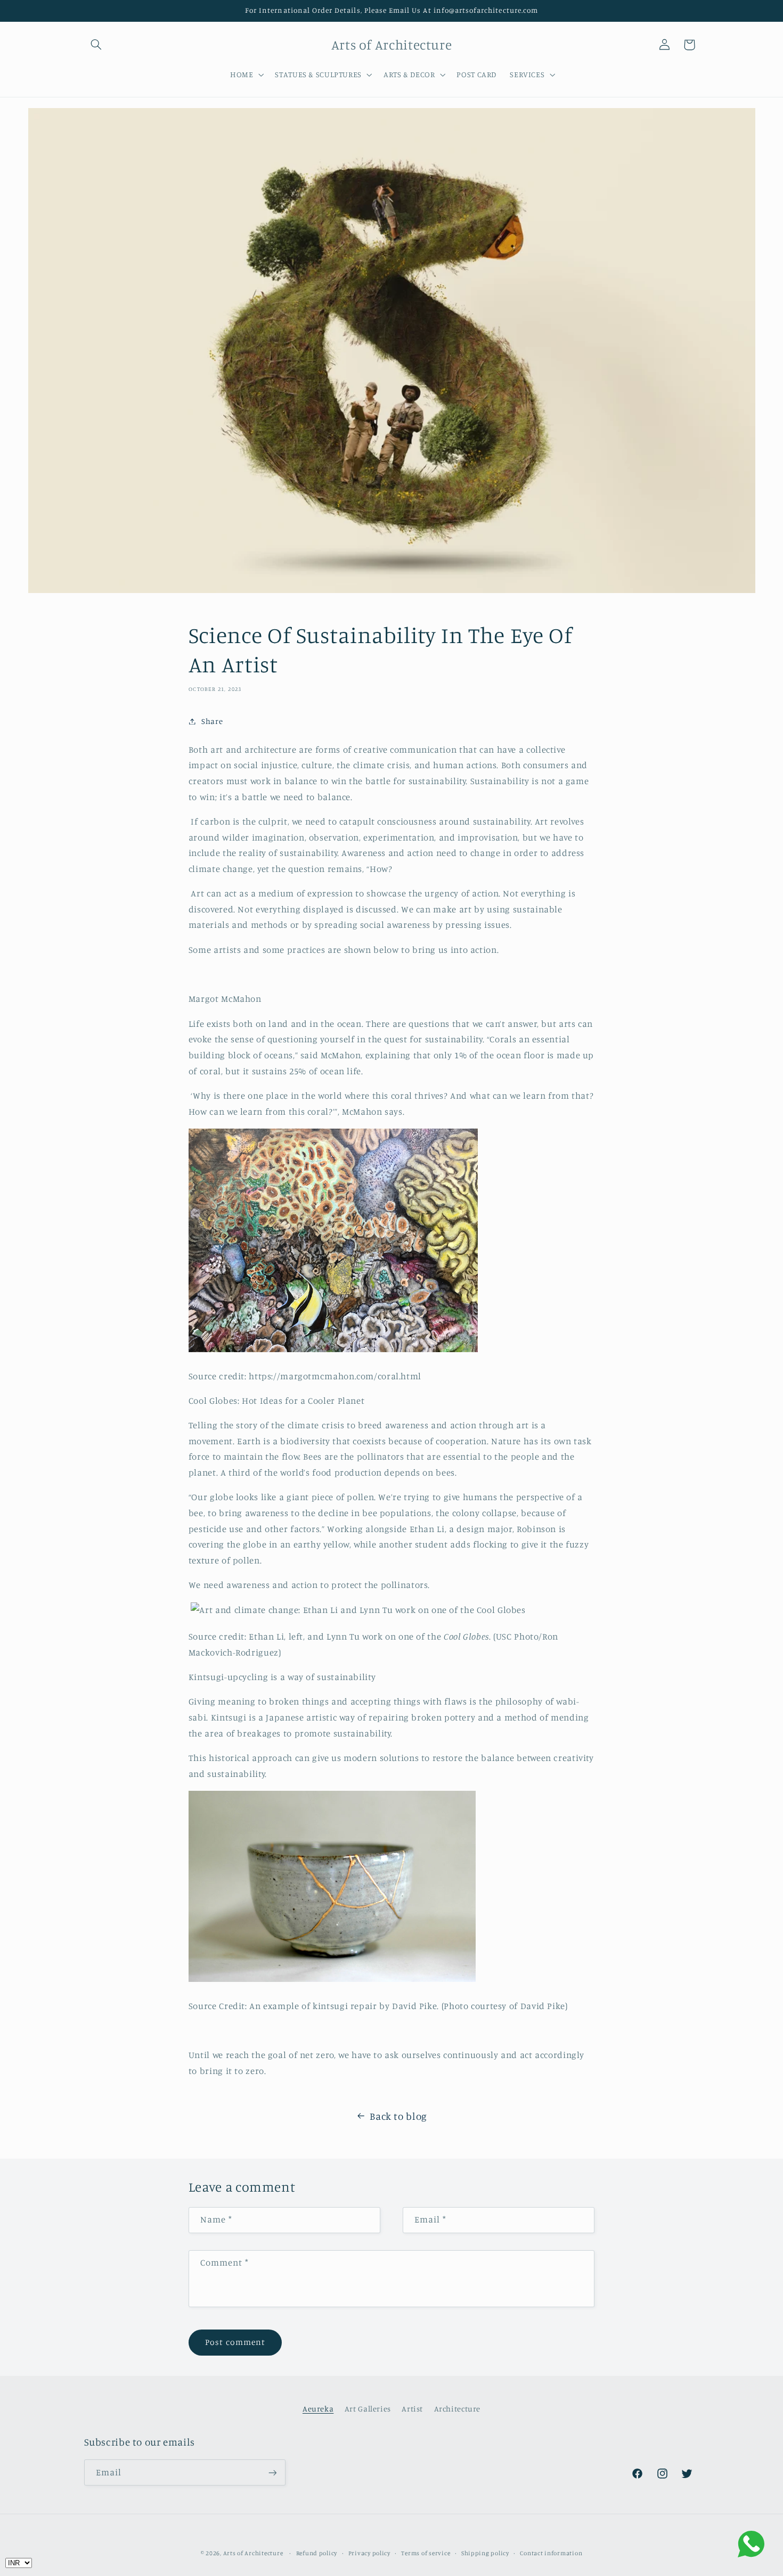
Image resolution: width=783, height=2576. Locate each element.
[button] (96, 45)
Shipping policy (485, 2553)
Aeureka (318, 2409)
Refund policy (317, 2553)
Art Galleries (368, 2409)
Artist (412, 2409)
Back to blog (398, 2116)
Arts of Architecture (253, 2553)
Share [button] (212, 721)
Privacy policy (369, 2553)
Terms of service (426, 2553)
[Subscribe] (272, 2472)
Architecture (458, 2409)
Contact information (551, 2553)
